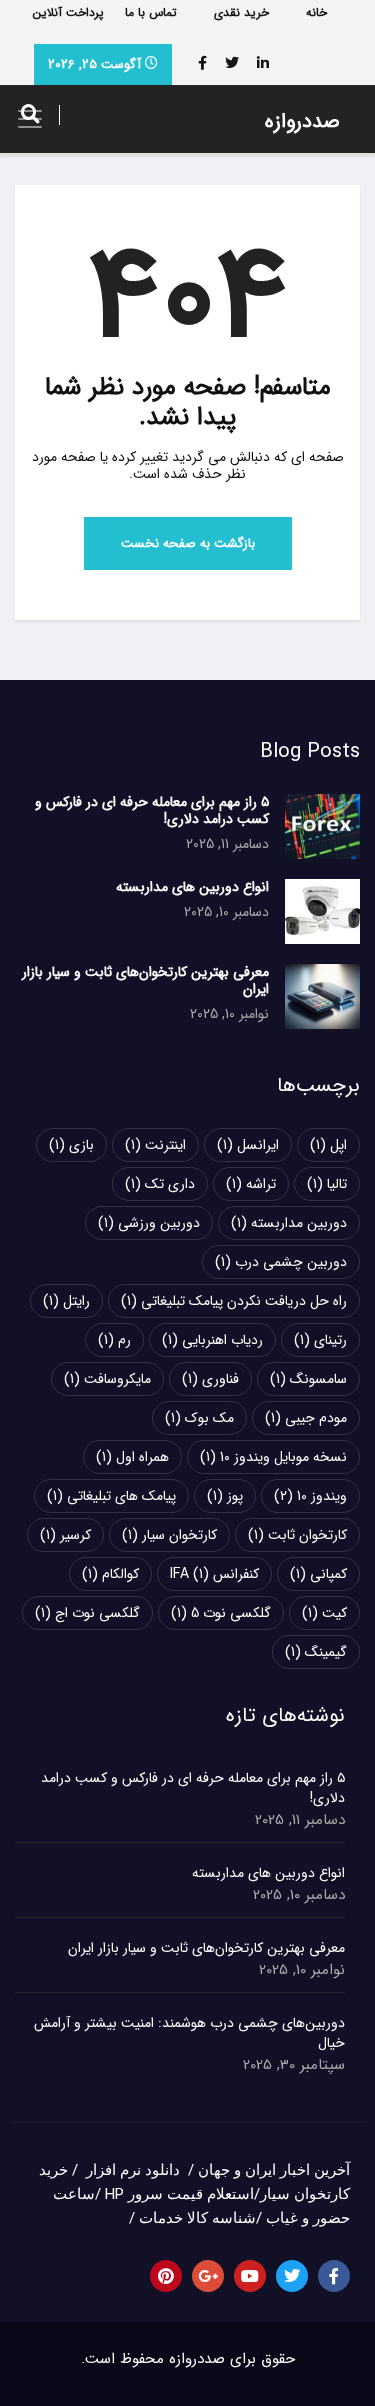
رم (114, 1340)
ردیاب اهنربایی (212, 1340)
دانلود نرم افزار (133, 2170)
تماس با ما (151, 12)
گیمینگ (316, 1652)
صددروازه (302, 121)
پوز (225, 1496)
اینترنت (155, 1145)
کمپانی (318, 1574)
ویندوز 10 (310, 1496)
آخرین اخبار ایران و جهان (274, 2170)
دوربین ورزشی (149, 1223)
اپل (328, 1145)
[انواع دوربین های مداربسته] (322, 911)
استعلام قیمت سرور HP (179, 2194)
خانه (316, 12)
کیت (324, 1613)
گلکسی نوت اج (87, 1613)
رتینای (320, 1340)
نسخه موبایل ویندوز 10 (273, 1457)
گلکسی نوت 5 (221, 1613)
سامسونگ (308, 1379)
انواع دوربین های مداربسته (192, 887)
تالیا (327, 1184)
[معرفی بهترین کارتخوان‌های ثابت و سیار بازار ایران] (322, 996)
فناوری (210, 1379)
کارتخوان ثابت (297, 1535)
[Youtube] (250, 2276)
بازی (71, 1145)
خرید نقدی (241, 12)
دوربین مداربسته (289, 1223)
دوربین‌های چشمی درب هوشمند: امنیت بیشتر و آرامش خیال (189, 2033)
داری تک (160, 1184)
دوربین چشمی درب (281, 1262)
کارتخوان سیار (169, 1535)
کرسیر (65, 1535)
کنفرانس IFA (214, 1574)
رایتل (66, 1301)
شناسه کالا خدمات (197, 2218)
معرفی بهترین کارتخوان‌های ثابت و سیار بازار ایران (145, 980)
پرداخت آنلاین (68, 12)
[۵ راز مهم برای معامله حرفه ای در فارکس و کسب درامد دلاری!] (322, 826)
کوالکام (110, 1574)
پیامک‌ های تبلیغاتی (111, 1496)
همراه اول (132, 1457)
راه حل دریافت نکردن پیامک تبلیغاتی (234, 1301)
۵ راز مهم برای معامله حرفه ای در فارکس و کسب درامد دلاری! (152, 810)
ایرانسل (248, 1145)
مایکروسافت (107, 1379)
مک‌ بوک (199, 1418)
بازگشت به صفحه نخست (188, 543)
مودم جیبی (306, 1418)
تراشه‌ (251, 1184)
